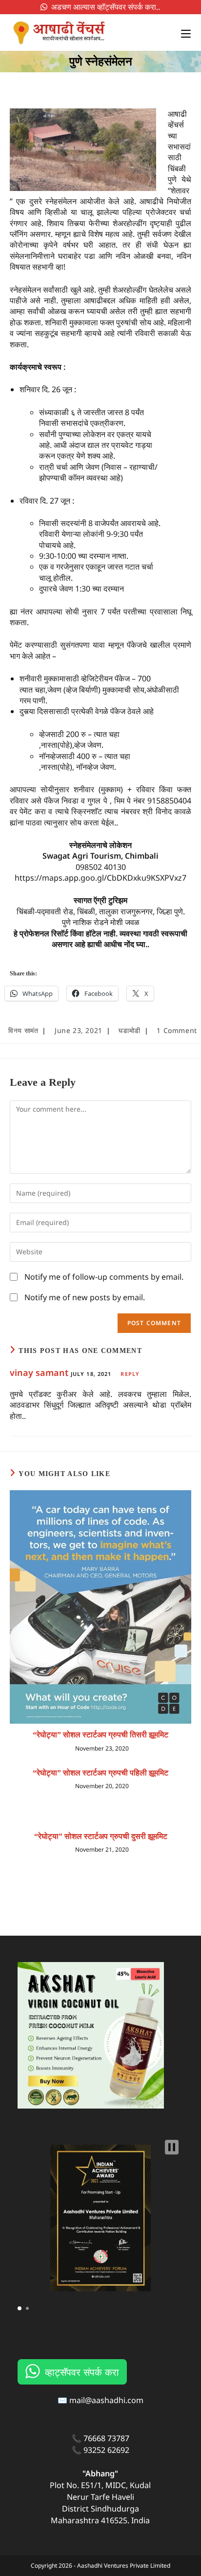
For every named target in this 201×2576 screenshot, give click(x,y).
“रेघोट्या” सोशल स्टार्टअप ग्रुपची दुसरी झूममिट (101, 1836)
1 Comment (177, 1030)
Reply (130, 1374)
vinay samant (39, 1372)
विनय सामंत (23, 1030)
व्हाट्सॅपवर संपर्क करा (82, 2372)
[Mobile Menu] (182, 33)
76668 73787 (106, 2438)
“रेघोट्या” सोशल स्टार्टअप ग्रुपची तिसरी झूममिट (100, 1735)
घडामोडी (129, 1030)
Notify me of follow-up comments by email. (104, 1277)
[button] (172, 2147)
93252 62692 (106, 2450)
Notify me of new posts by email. (85, 1297)
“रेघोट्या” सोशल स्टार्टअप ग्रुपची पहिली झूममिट (100, 1773)
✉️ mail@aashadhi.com (100, 2400)
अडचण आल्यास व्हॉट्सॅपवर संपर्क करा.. (104, 7)
